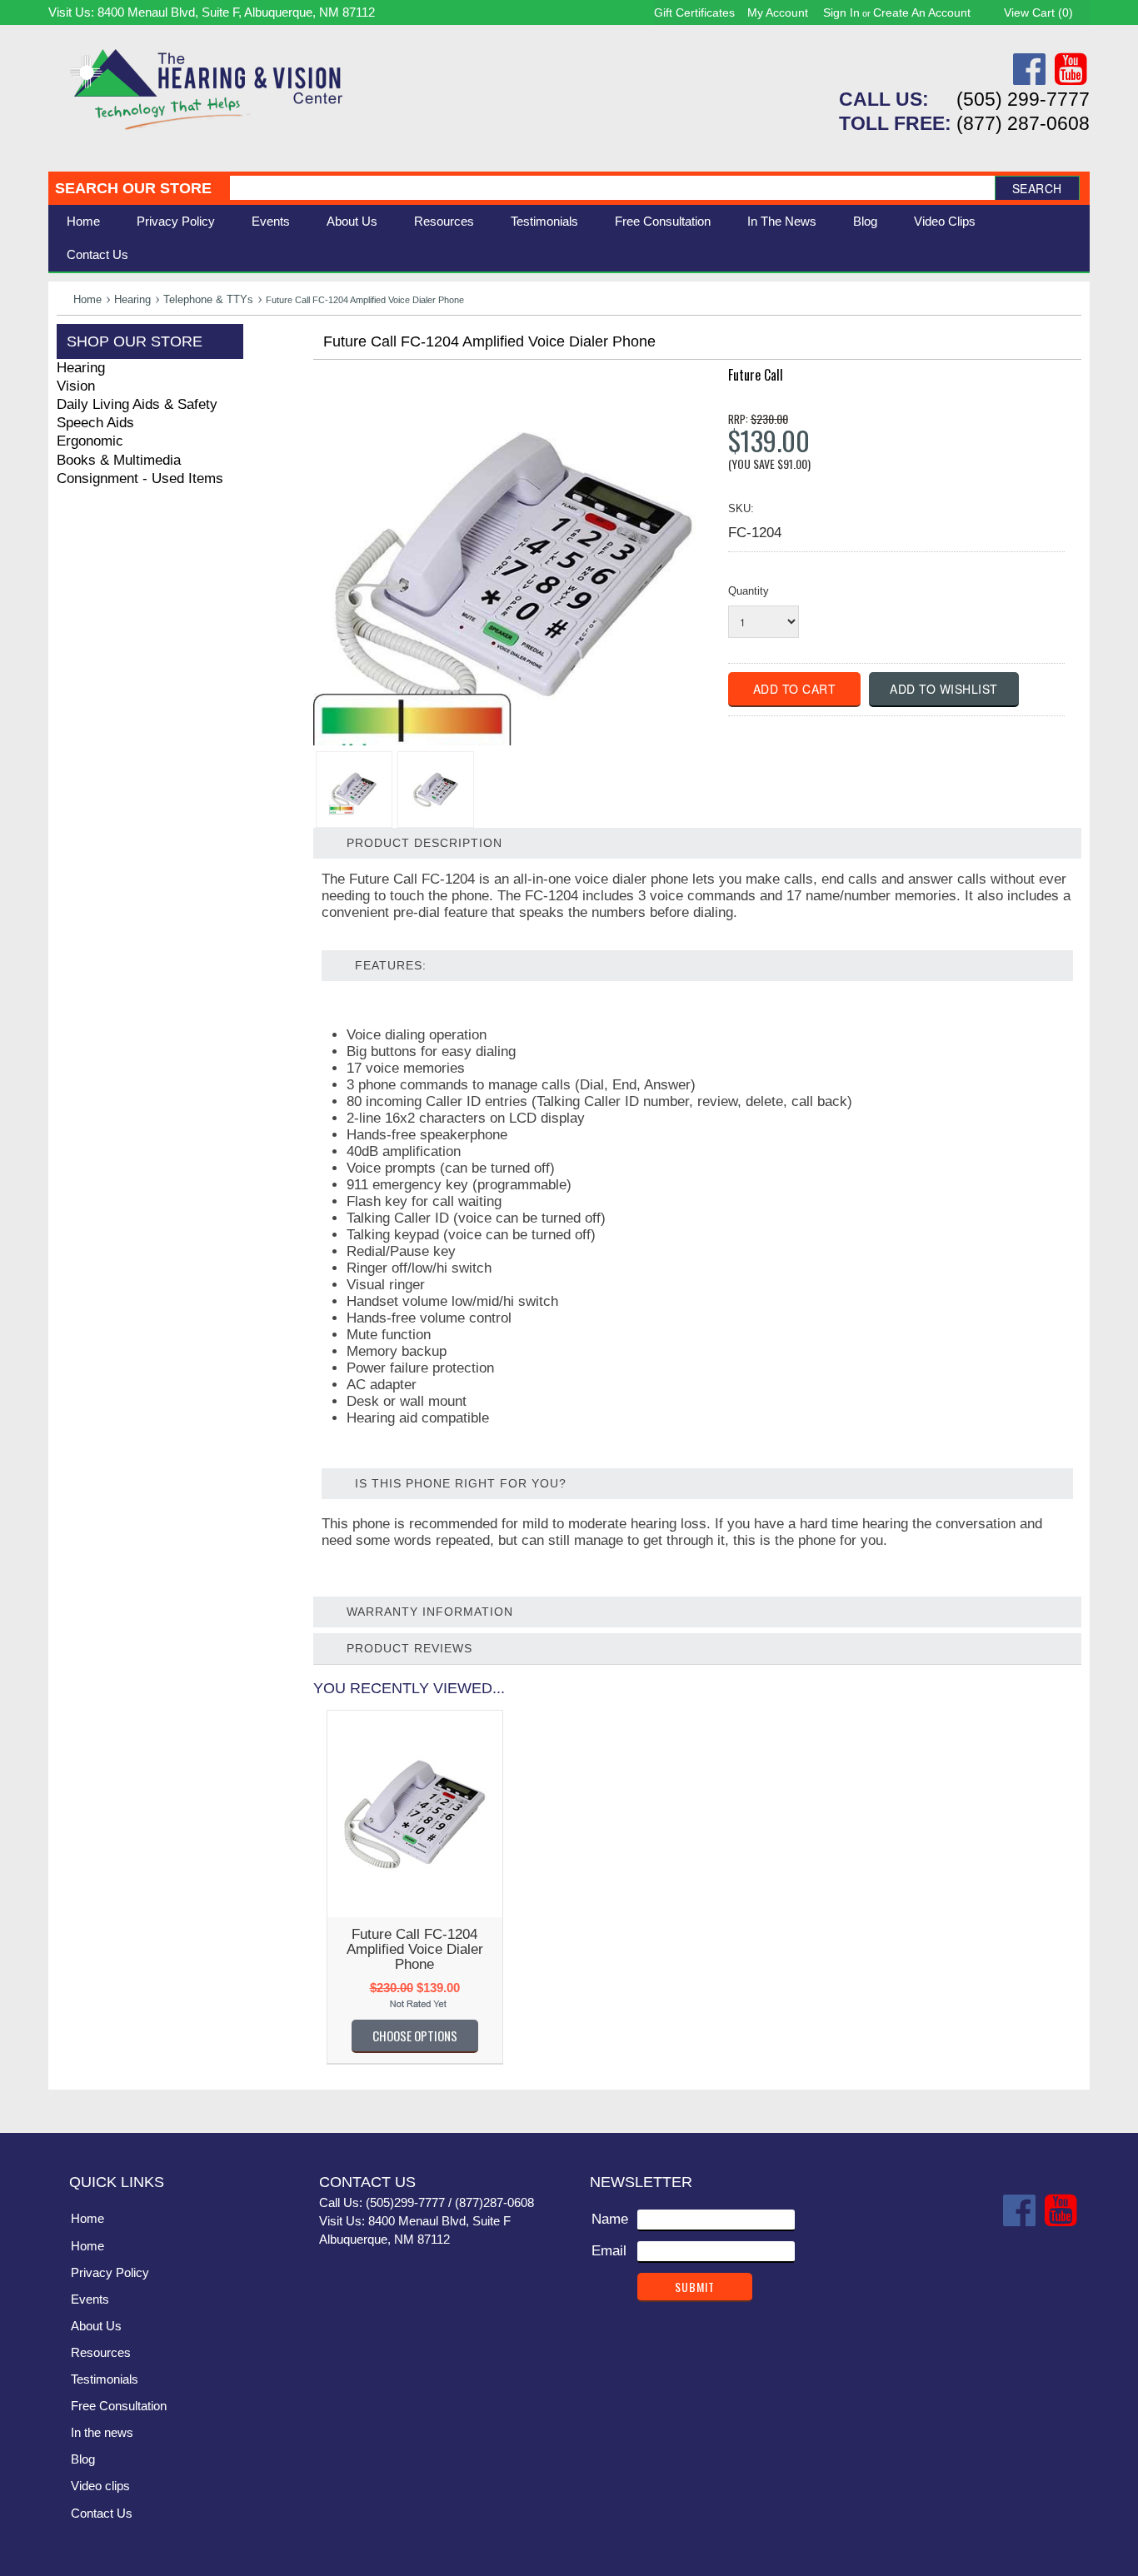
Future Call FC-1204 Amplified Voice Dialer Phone (415, 1949)
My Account (778, 12)
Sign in (841, 12)
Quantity (749, 591)
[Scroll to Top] (1067, 2103)
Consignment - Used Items (140, 478)
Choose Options (415, 2035)
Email (609, 2251)
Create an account (922, 12)
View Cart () (1038, 12)
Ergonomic (90, 441)
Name (610, 2219)
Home (83, 221)
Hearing (132, 299)
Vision (76, 386)
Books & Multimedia (119, 460)
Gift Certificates (694, 12)
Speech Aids (95, 423)
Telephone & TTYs (208, 299)
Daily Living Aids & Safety (137, 404)
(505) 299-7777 (1023, 99)
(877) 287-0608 (1023, 123)
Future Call (756, 375)
